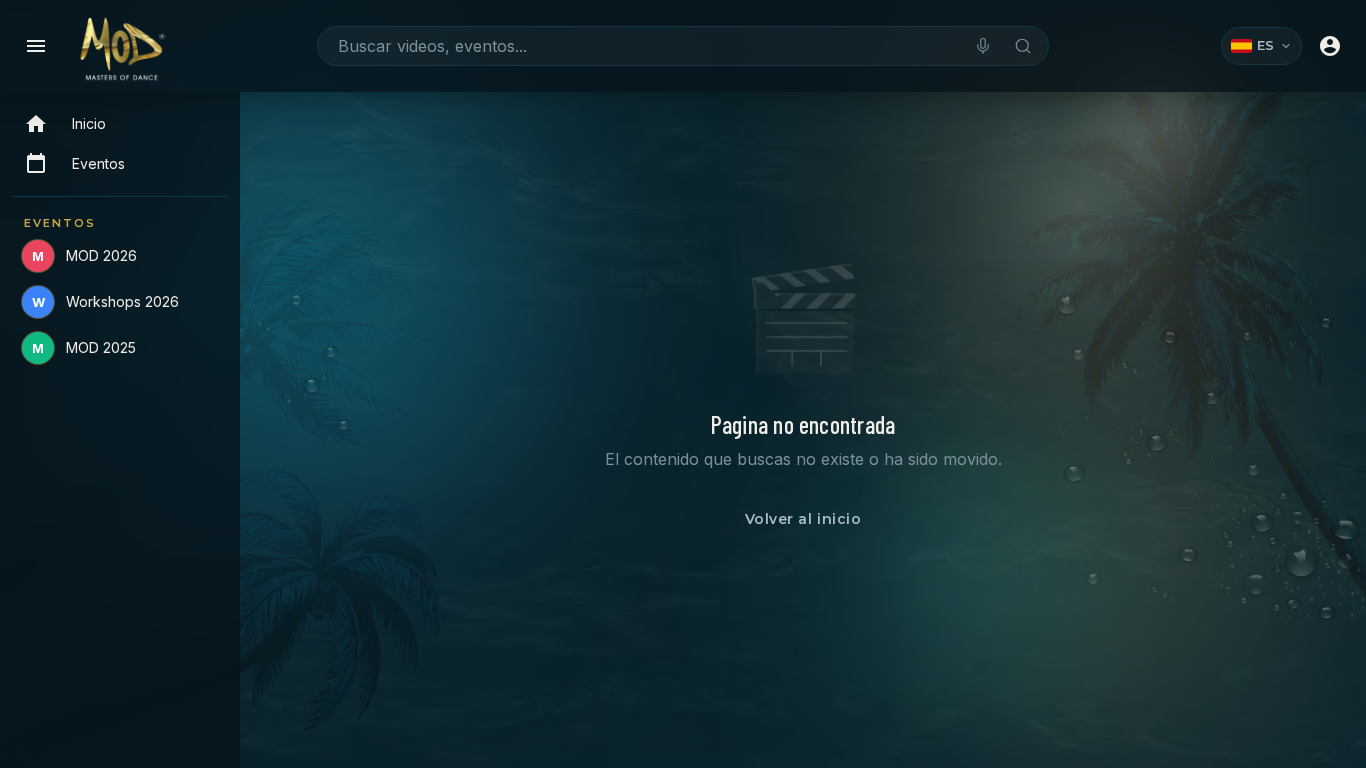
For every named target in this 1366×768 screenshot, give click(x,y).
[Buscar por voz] (983, 46)
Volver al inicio (803, 519)
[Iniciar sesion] (1330, 46)
